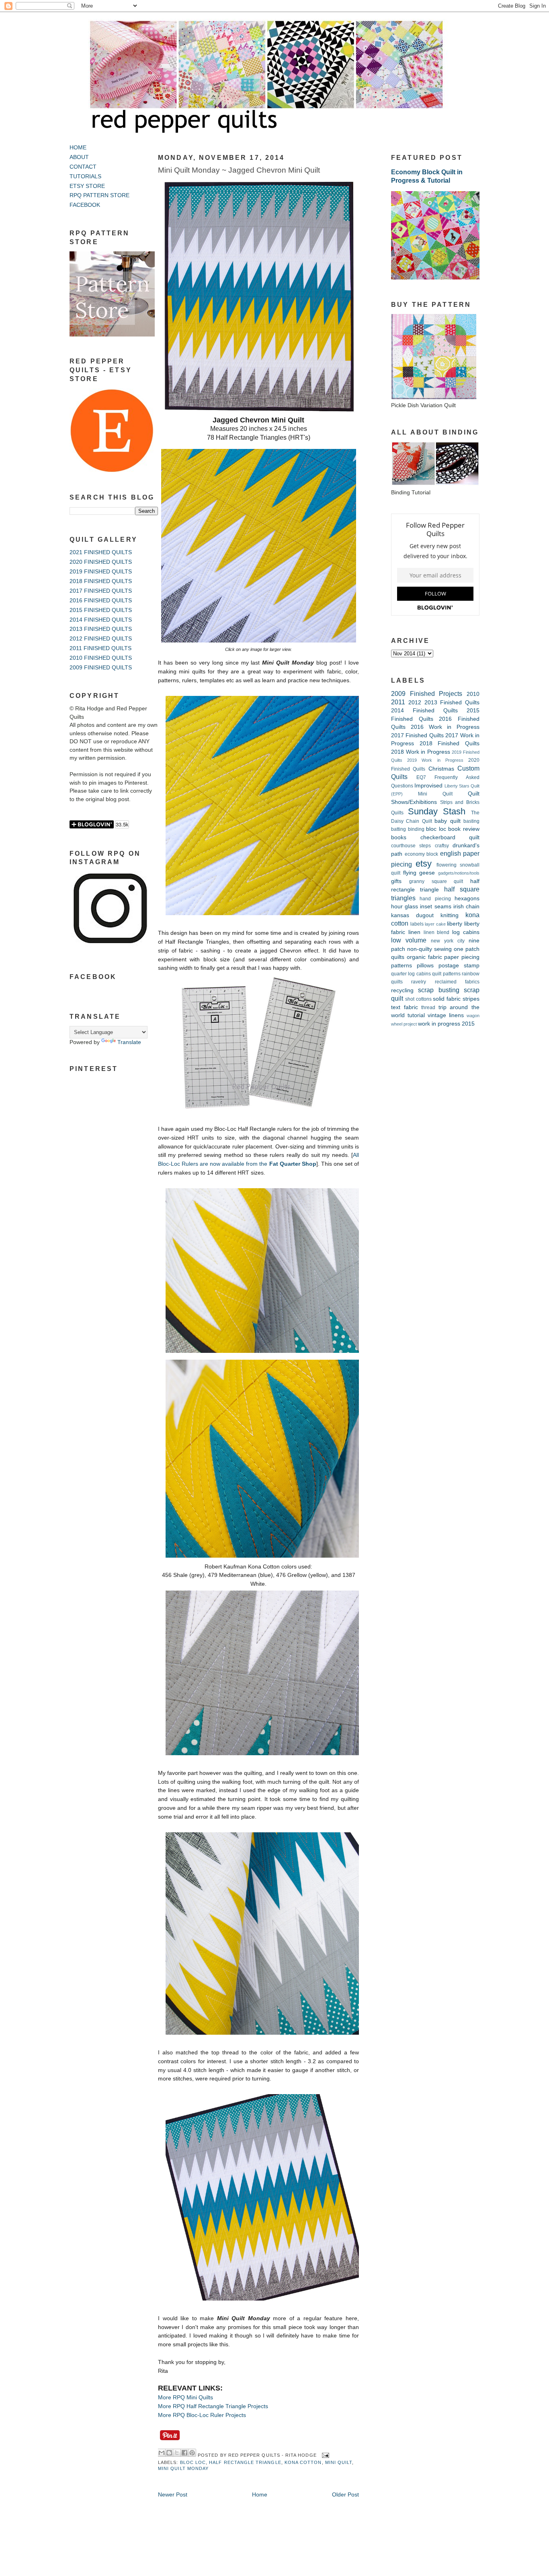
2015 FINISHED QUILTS (101, 610)
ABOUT (79, 157)
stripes (471, 999)
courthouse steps (411, 846)
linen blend (437, 932)
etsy (424, 864)
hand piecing (435, 899)
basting (471, 821)
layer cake (435, 924)
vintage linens (446, 1015)
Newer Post (173, 2495)
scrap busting (438, 990)
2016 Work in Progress (445, 727)
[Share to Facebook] (184, 2453)
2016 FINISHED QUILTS (101, 601)
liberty (455, 924)
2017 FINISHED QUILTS (101, 591)
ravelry (419, 982)
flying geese (419, 873)
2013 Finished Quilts (452, 703)
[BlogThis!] (169, 2453)
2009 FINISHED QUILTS (101, 668)
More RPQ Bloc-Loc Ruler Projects (202, 2415)
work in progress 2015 (446, 1024)
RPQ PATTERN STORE (99, 195)
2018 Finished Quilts (450, 743)
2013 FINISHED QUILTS (101, 629)
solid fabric (447, 999)
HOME (78, 148)
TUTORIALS (85, 176)
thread (428, 1008)
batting (398, 829)
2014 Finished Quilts (424, 711)
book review (464, 829)
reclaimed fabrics (457, 982)
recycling (402, 990)
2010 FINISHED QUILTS (101, 658)
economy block (422, 854)
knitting (450, 915)
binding (416, 829)
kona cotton (303, 2462)
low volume (409, 940)
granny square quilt (436, 881)
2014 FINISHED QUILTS (101, 620)
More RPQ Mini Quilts (185, 2398)
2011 (398, 702)
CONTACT (83, 167)
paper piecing (462, 957)
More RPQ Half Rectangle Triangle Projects (213, 2406)
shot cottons (418, 999)
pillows (425, 966)
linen (414, 932)
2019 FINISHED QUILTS (101, 572)
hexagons (467, 898)
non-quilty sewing (429, 949)
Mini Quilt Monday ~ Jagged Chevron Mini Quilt (239, 170)
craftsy (442, 846)
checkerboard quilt (450, 837)
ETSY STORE (87, 186)
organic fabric (424, 957)
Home (260, 2495)
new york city (448, 941)
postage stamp (459, 966)
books (399, 837)
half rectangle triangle (245, 2462)
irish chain (466, 907)
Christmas (441, 769)
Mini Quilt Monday (183, 2468)
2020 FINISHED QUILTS (101, 562)
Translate (129, 1042)
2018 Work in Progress (421, 752)
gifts (396, 881)
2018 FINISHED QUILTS (101, 581)
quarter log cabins (411, 974)
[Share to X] (177, 2453)
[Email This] (162, 2453)
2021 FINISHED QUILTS (101, 552)
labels (417, 924)
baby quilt (447, 821)
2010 (473, 694)
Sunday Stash (437, 811)
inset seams (435, 907)
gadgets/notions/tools (459, 873)
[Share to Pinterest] (192, 2453)
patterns (402, 966)
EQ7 (421, 777)
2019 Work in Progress (435, 760)
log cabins (466, 932)
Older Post (345, 2495)
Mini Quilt (339, 2462)
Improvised (428, 786)
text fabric (405, 1007)
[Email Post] (325, 2455)
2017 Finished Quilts (417, 735)
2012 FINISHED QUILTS (101, 639)
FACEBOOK (85, 205)
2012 (415, 703)
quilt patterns (446, 974)
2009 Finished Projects (427, 693)
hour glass (405, 907)
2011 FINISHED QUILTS (100, 648)
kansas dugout (412, 915)
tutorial (416, 1015)
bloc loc (193, 2462)
